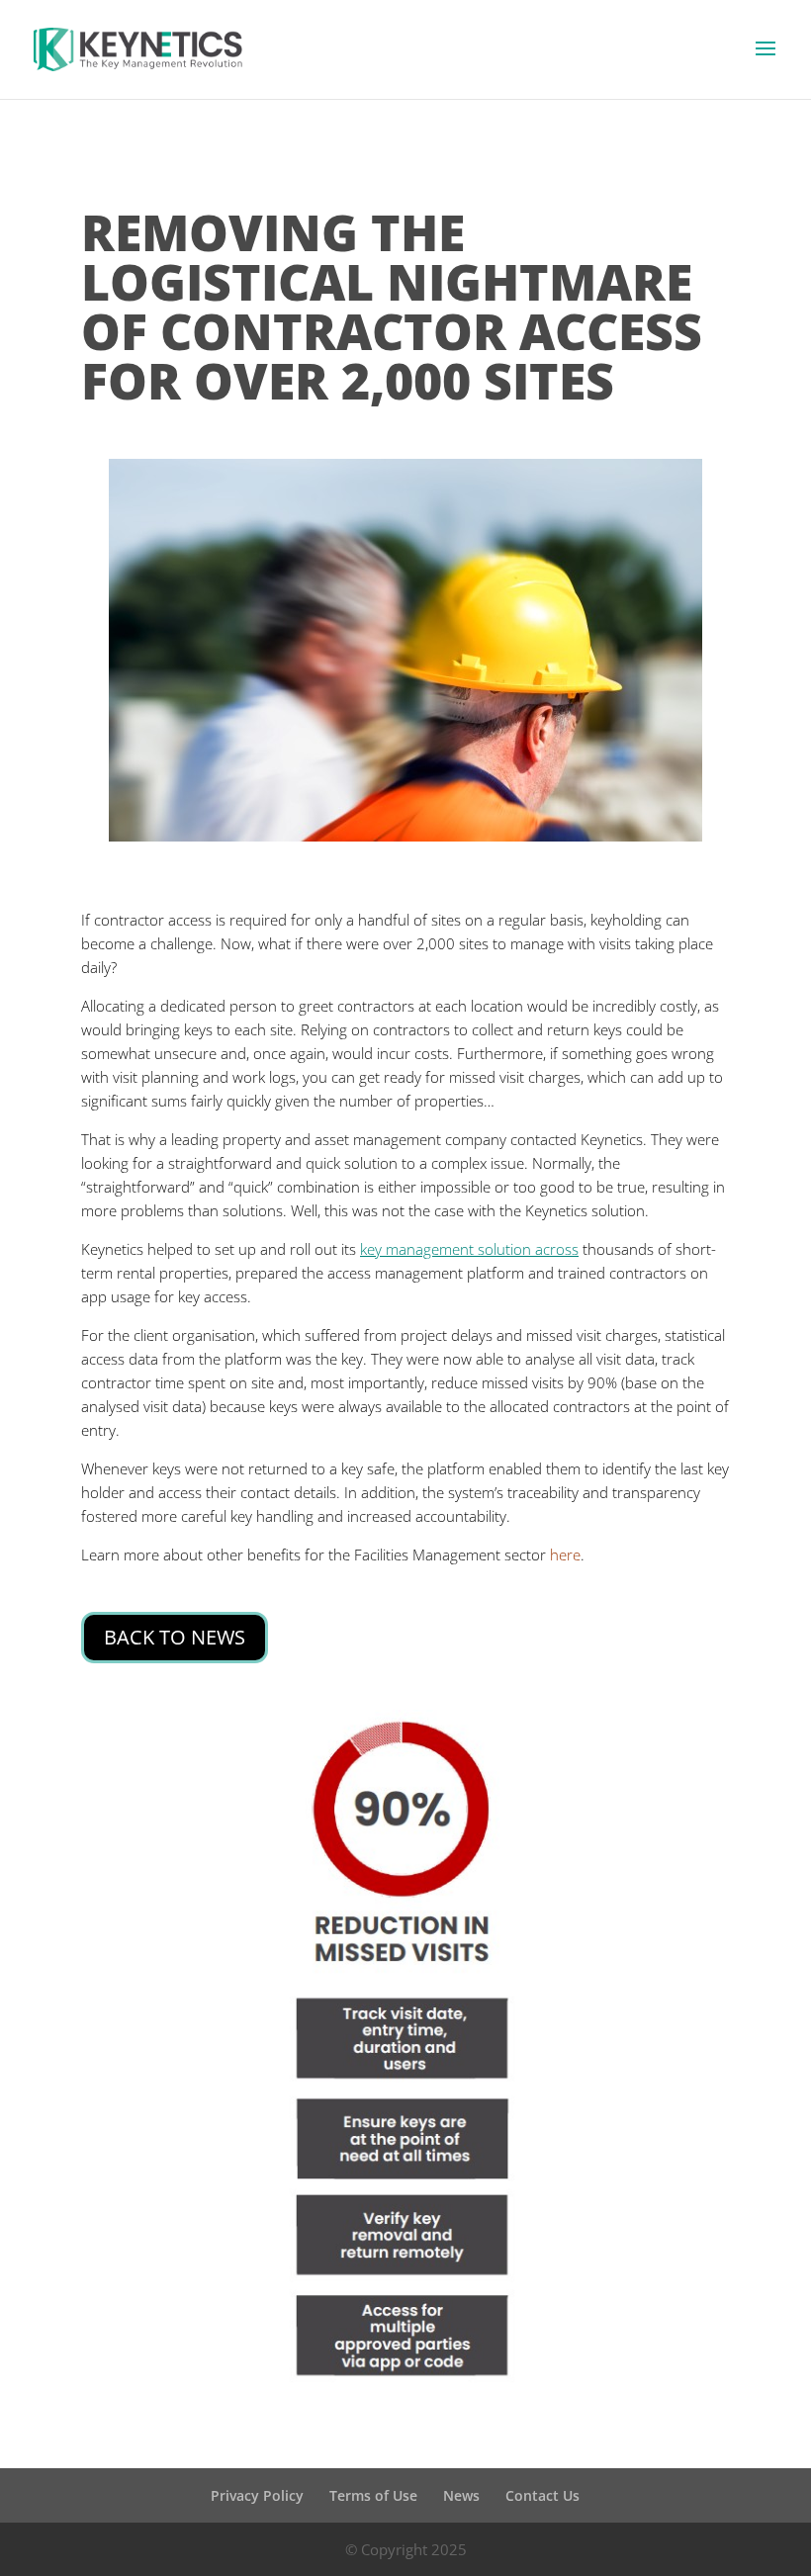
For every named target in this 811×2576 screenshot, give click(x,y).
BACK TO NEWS (175, 1637)
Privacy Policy (257, 2495)
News (461, 2495)
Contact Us (542, 2495)
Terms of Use (373, 2495)
